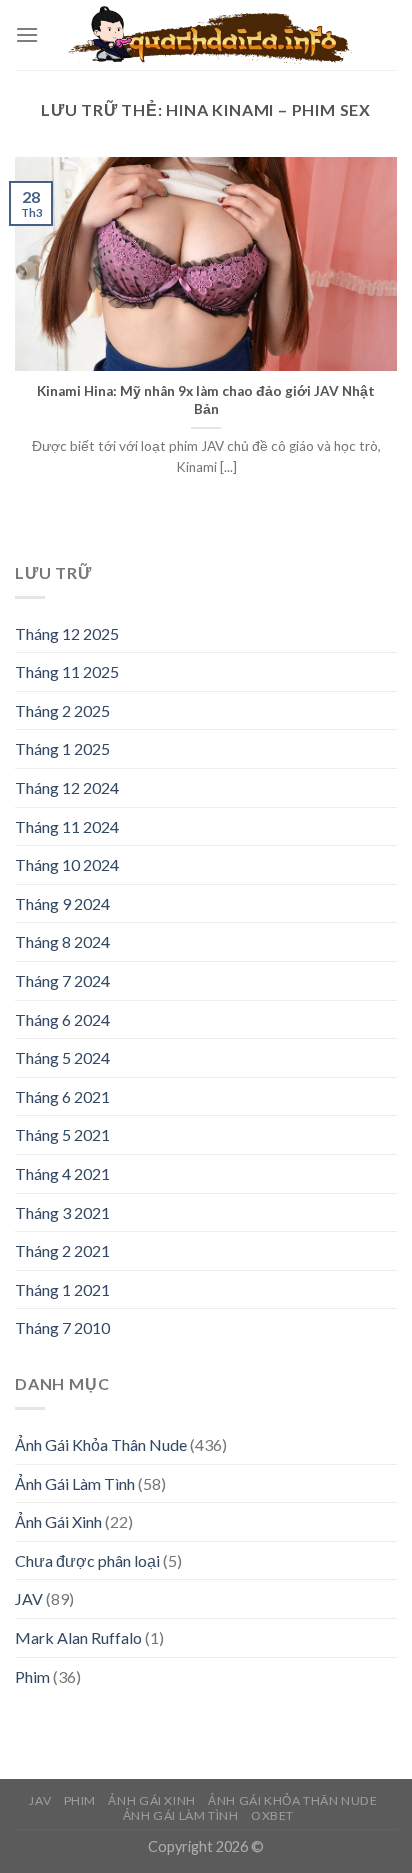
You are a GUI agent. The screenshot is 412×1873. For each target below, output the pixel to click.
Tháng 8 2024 (62, 941)
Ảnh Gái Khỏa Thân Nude (101, 1444)
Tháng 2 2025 (62, 710)
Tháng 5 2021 (62, 1134)
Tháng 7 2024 (62, 980)
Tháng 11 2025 (67, 671)
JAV (29, 1598)
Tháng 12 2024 (67, 787)
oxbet (272, 1815)
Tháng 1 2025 (62, 748)
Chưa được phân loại (87, 1560)
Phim (32, 1676)
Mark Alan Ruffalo (78, 1637)
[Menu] (27, 34)
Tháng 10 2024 (67, 864)
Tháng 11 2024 (67, 826)
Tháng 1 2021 (62, 1289)
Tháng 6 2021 (62, 1096)
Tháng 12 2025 (67, 633)
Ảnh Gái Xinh (58, 1521)
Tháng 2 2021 (62, 1250)
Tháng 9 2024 (62, 903)
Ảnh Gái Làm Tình (75, 1483)
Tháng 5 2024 (62, 1057)
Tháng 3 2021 (62, 1212)
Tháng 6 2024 (62, 1019)
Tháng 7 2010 (62, 1327)
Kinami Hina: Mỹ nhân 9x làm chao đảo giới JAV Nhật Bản (206, 400)
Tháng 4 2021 (62, 1173)
